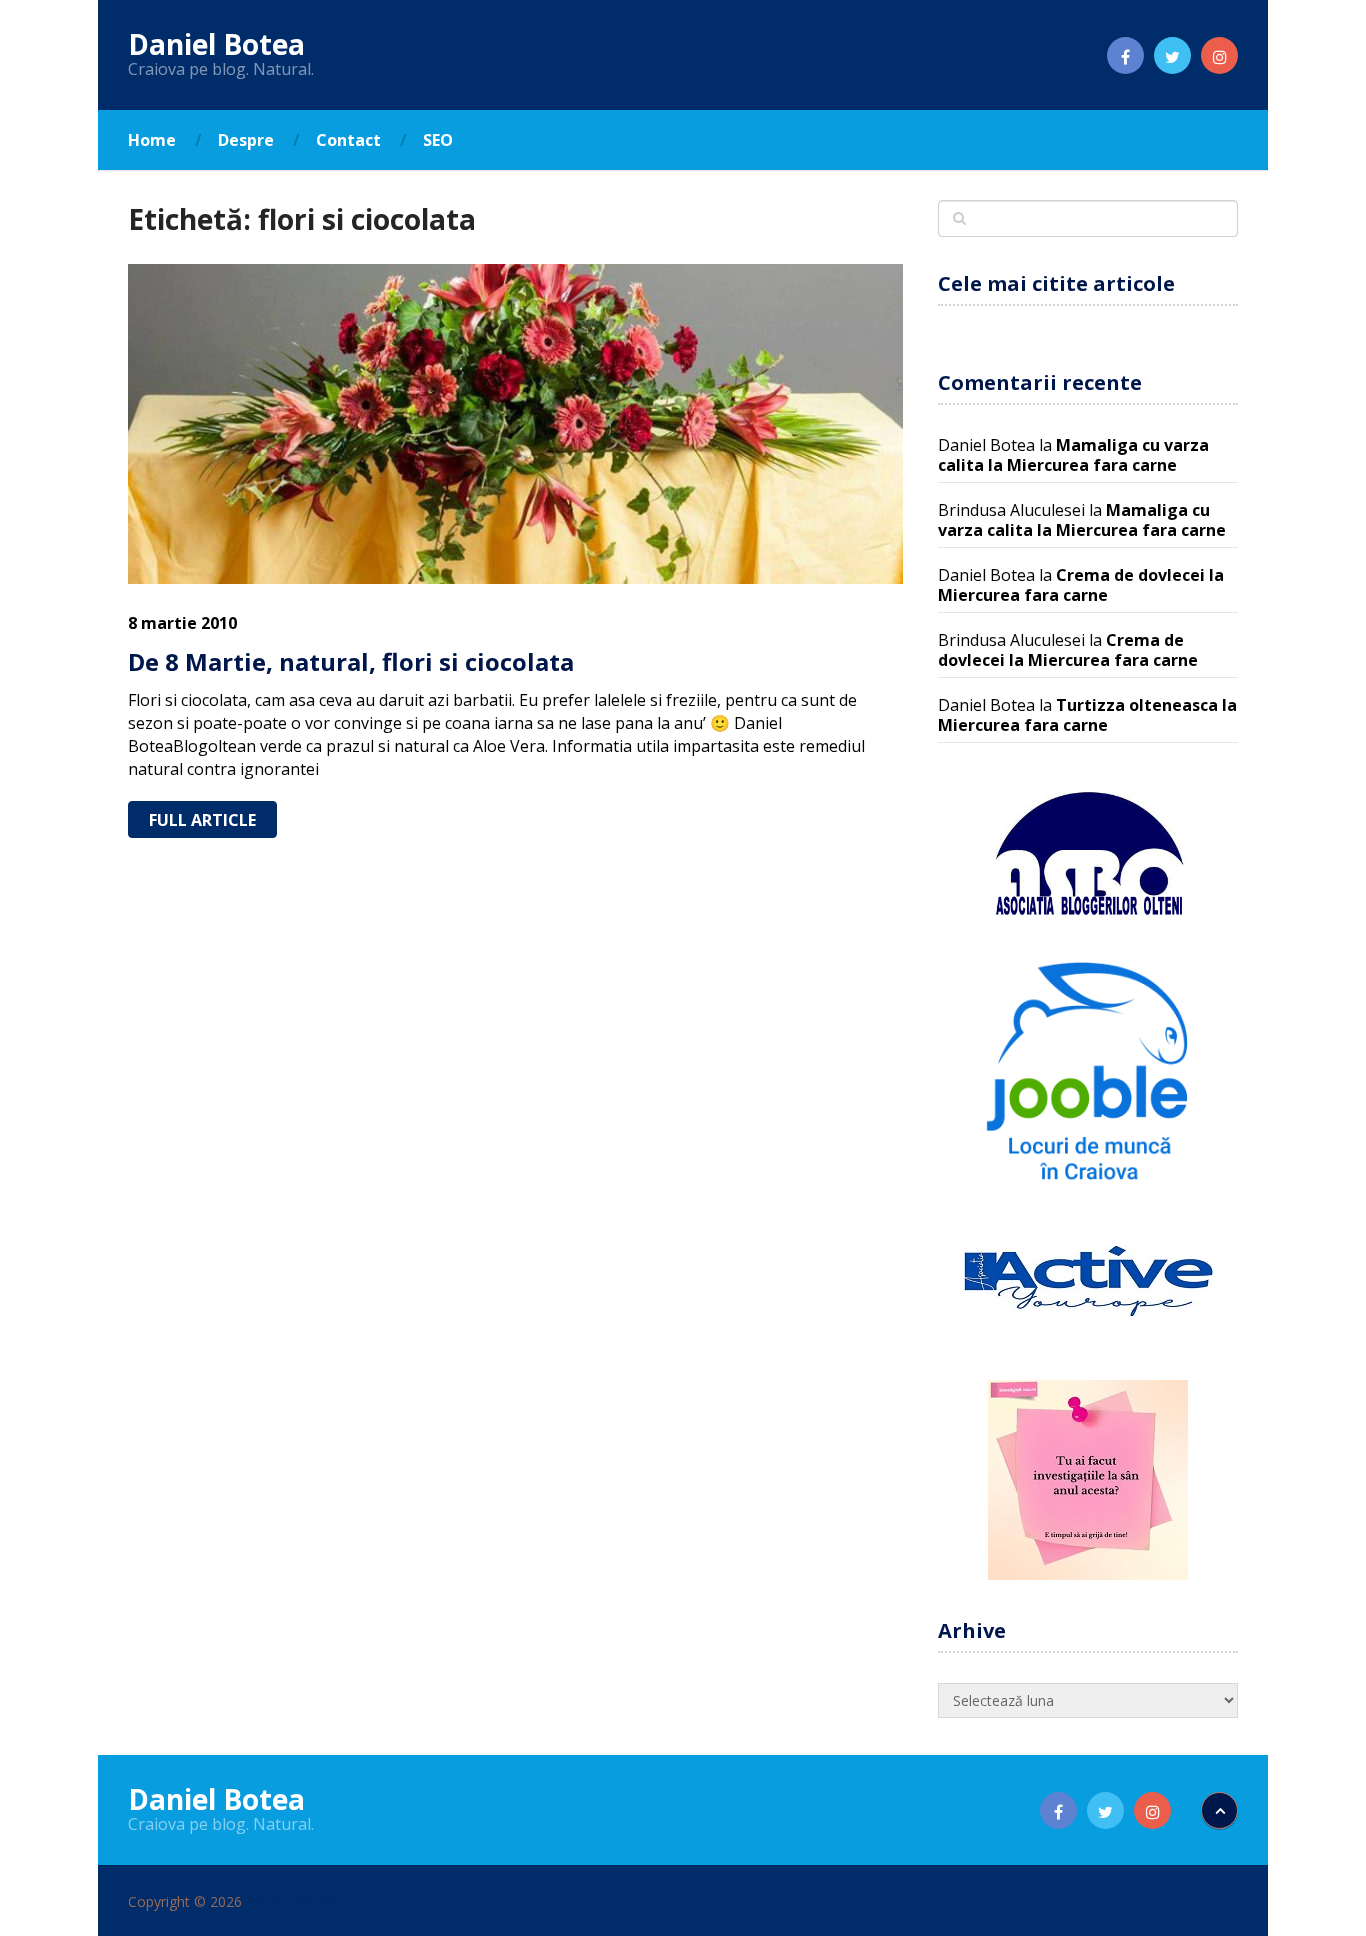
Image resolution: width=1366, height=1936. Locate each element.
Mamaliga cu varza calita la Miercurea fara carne (1073, 455)
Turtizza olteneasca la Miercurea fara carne (1087, 715)
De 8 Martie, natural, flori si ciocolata (351, 661)
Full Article (202, 820)
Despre (246, 140)
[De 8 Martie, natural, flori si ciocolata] (515, 424)
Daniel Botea (216, 44)
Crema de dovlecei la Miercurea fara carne (1081, 585)
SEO (438, 140)
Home (152, 140)
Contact (348, 140)
